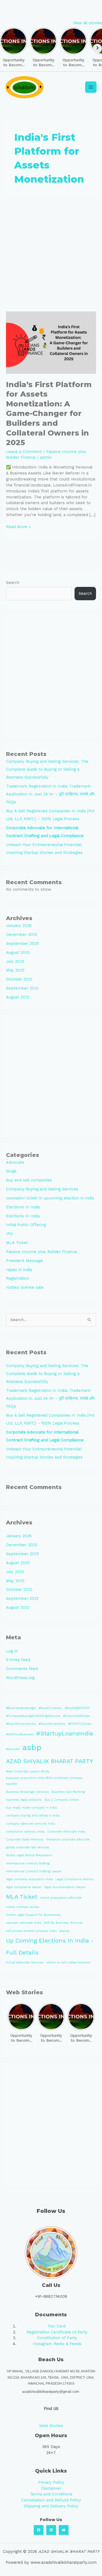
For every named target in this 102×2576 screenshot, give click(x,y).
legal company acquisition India (29, 1879)
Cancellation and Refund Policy (51, 2500)
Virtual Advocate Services (25, 1963)
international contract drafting (28, 1863)
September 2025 (22, 944)
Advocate (15, 1162)
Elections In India (23, 1207)
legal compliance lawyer (24, 1887)
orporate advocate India (24, 1923)
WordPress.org (20, 1678)
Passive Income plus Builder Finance (41, 1252)
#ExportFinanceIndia (21, 1724)
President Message (24, 1261)
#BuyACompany (50, 1708)
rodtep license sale (25, 1287)
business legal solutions (24, 1800)
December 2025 (22, 935)
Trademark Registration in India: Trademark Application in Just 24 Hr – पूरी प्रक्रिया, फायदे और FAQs (50, 794)
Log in (12, 1651)
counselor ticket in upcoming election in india (50, 1198)
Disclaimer (51, 2488)
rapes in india (19, 1270)
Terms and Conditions (51, 2494)
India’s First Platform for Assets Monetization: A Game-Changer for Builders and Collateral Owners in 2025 (49, 413)
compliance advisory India (25, 1832)
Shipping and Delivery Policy (51, 2506)
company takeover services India (30, 1824)
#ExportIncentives (52, 1724)
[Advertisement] (51, 252)
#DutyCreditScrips (77, 1716)
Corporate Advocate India (66, 1832)
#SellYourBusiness (20, 1734)
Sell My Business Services (63, 1923)
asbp (32, 1747)
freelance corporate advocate (68, 1840)
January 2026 (19, 926)
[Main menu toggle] (91, 87)
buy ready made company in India (31, 1808)
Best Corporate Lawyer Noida (28, 1771)
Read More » (18, 527)
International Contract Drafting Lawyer (34, 1871)
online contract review (23, 1907)
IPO (9, 1234)
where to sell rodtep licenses (68, 1963)
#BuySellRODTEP (77, 1708)
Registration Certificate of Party (57, 2332)
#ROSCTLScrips (80, 1724)
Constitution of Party (57, 2338)
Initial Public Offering (26, 1225)
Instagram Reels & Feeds (57, 2344)
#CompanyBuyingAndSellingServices (33, 1716)
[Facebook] (39, 2530)
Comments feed (22, 1669)
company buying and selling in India (33, 1816)
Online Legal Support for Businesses (33, 1915)
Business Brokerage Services (27, 1792)
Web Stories (51, 2426)
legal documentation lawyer (65, 1887)
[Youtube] (64, 2530)
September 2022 (22, 988)
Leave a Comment (24, 452)
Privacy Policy (51, 2482)
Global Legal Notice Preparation (29, 1855)
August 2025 (18, 952)
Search (13, 583)
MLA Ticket (17, 1243)
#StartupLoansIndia (65, 1733)
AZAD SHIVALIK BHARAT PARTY (50, 1761)
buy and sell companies (29, 1180)
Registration (18, 1278)
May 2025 (15, 970)
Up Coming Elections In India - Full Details (50, 1946)
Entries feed (18, 1660)
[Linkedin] (51, 2530)
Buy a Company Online (62, 1800)
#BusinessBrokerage (21, 1708)
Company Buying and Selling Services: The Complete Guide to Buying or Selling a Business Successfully (47, 769)
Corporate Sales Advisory (25, 1840)
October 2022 (19, 979)
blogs (11, 1171)
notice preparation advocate (61, 1898)
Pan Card (57, 2326)
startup (64, 1931)
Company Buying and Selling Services (42, 1189)
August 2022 (18, 997)
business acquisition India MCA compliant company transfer (44, 1781)
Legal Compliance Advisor (75, 1879)
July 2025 (15, 961)
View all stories (87, 23)
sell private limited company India (31, 1931)
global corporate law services (28, 1847)
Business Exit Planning (68, 1792)
